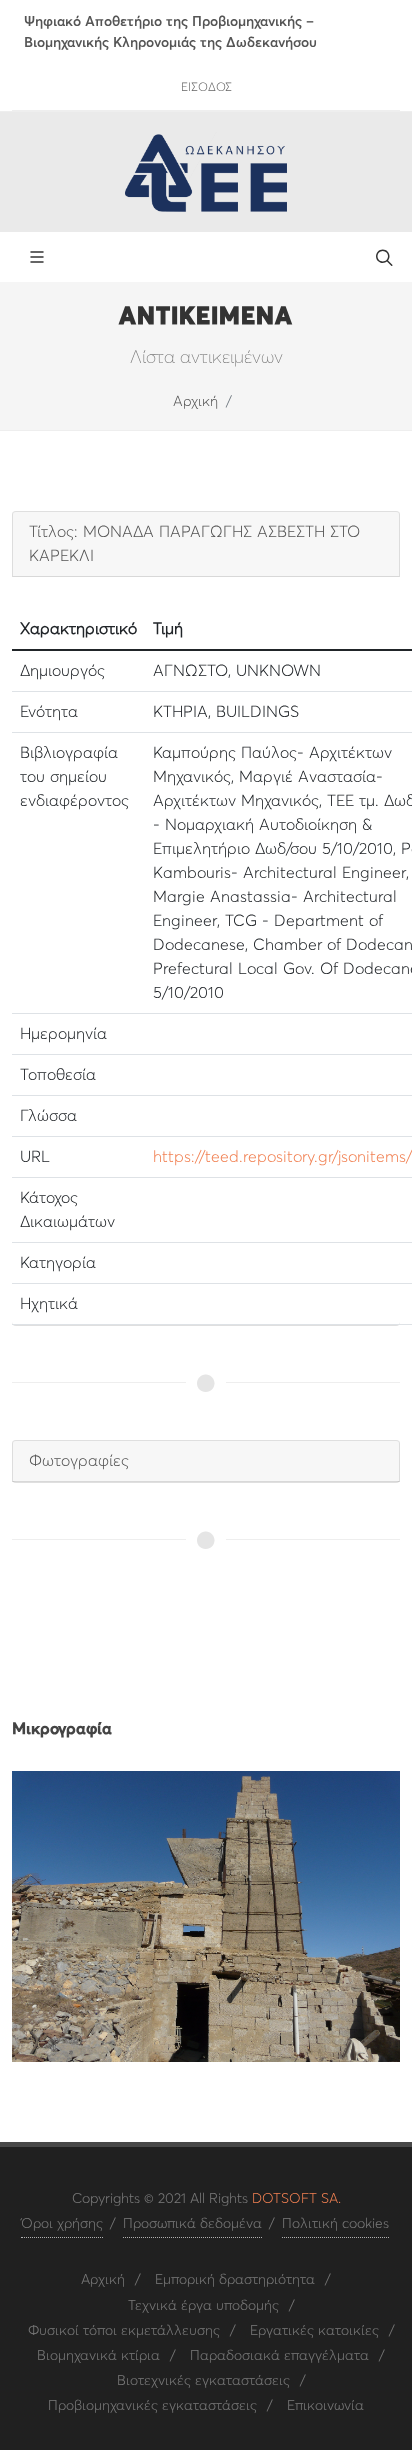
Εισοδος (206, 88)
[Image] (206, 1916)
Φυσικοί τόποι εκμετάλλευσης (124, 2331)
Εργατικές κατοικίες (314, 2331)
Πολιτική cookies (335, 2224)
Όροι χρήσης (62, 2224)
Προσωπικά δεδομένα (192, 2224)
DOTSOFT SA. (296, 2199)
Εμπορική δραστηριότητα (235, 2280)
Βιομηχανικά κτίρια (98, 2356)
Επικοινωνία (325, 2406)
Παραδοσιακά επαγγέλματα (279, 2356)
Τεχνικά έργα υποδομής (203, 2306)
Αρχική (195, 402)
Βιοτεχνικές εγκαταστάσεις (203, 2381)
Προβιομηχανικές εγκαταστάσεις (152, 2406)
